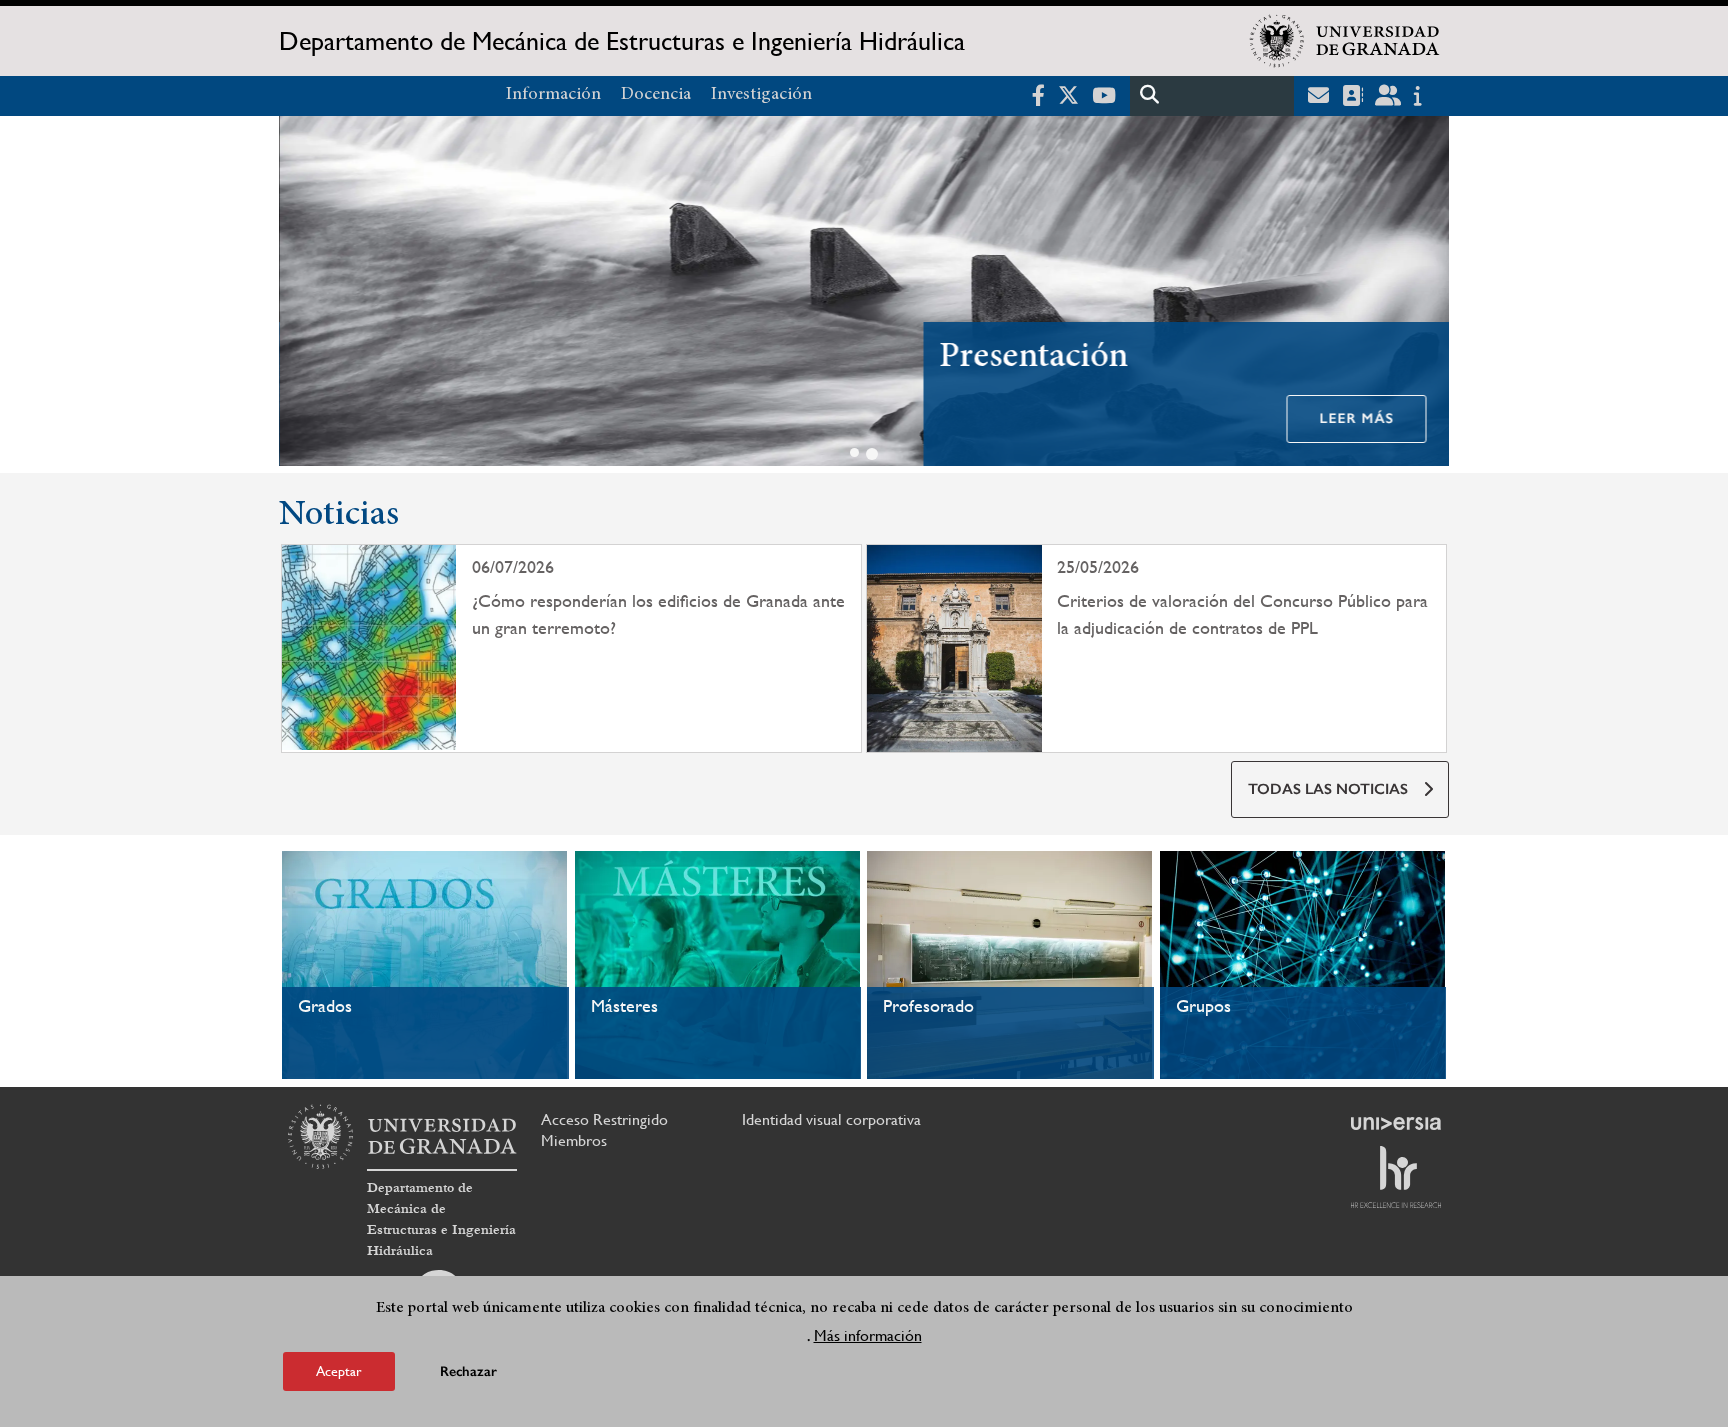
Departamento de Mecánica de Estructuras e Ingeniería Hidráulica (622, 41)
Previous (303, 294)
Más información (868, 1335)
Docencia (656, 95)
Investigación (761, 95)
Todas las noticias (1328, 789)
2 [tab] (872, 454)
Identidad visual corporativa (831, 1119)
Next (1425, 294)
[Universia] (1396, 1123)
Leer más (1356, 418)
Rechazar (468, 1371)
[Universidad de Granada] (1345, 41)
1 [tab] (854, 452)
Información (553, 95)
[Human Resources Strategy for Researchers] (1396, 1177)
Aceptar (339, 1371)
